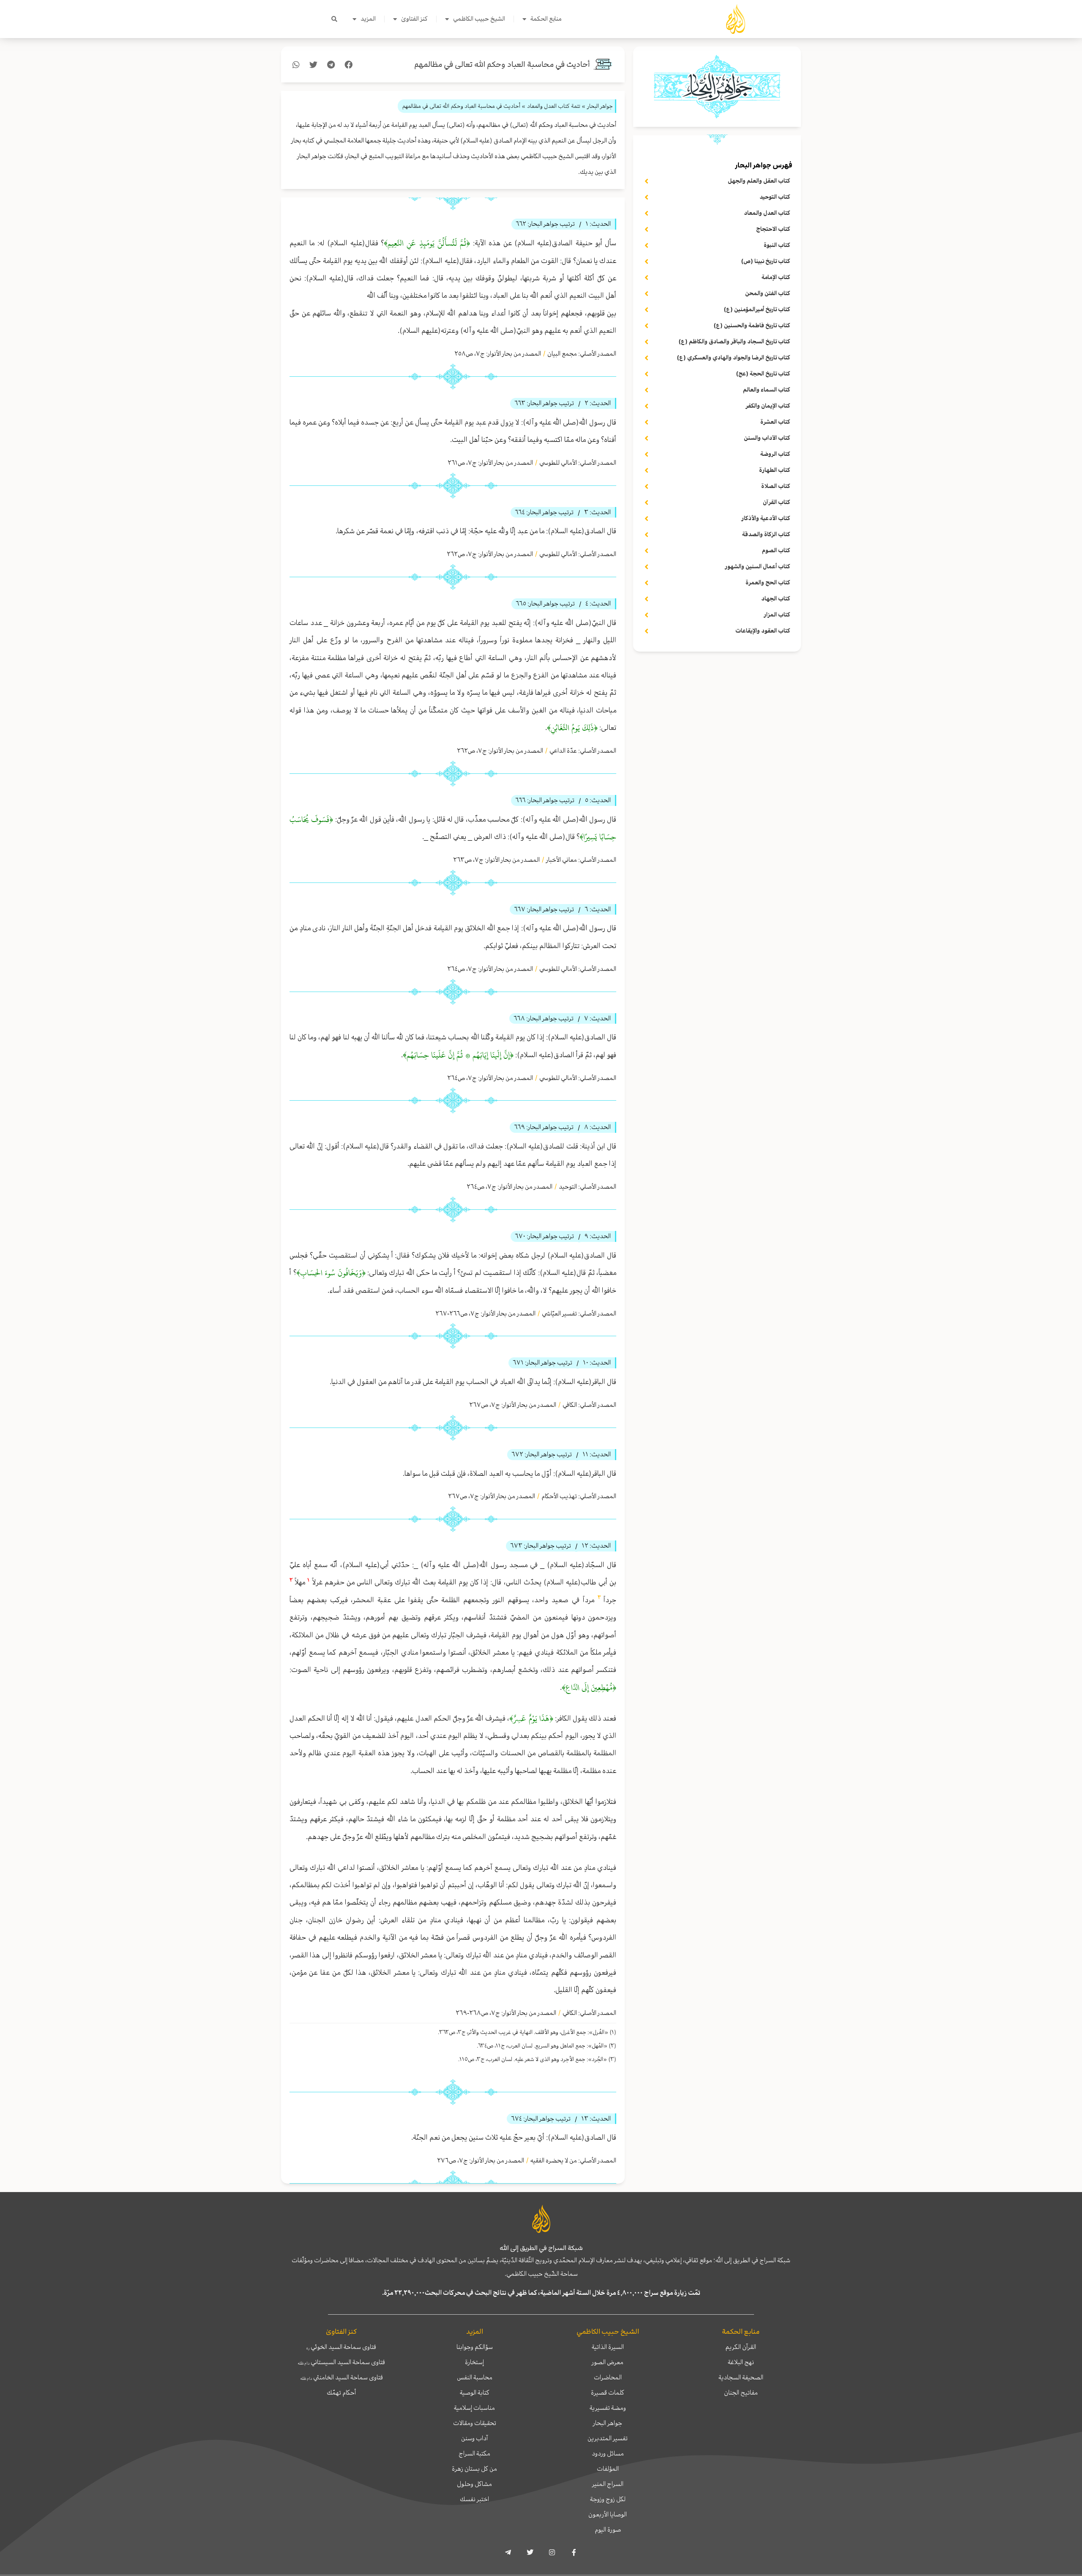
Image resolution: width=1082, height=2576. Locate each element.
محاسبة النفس (475, 2377)
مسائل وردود (608, 2453)
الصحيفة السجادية (741, 2377)
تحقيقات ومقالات (475, 2423)
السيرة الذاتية (608, 2347)
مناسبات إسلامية (474, 2408)
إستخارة (474, 2362)
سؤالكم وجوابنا (475, 2347)
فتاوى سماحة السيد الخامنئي (342, 2377)
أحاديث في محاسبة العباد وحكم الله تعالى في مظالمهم (502, 64)
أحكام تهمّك (341, 2392)
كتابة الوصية (475, 2392)
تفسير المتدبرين (608, 2438)
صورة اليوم (608, 2529)
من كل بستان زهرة (474, 2469)
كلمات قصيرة (608, 2392)
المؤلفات (608, 2469)
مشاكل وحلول (474, 2484)
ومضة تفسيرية (608, 2408)
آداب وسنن (474, 2438)
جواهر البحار (608, 2423)
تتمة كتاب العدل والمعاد (554, 106)
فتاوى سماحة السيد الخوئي (341, 2347)
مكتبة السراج (474, 2453)
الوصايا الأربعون (608, 2514)
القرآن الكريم (741, 2347)
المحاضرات (608, 2377)
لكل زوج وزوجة (608, 2499)
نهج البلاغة (741, 2362)
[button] (334, 19)
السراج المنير (608, 2484)
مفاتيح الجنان (741, 2392)
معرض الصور (608, 2362)
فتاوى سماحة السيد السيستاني (341, 2362)
